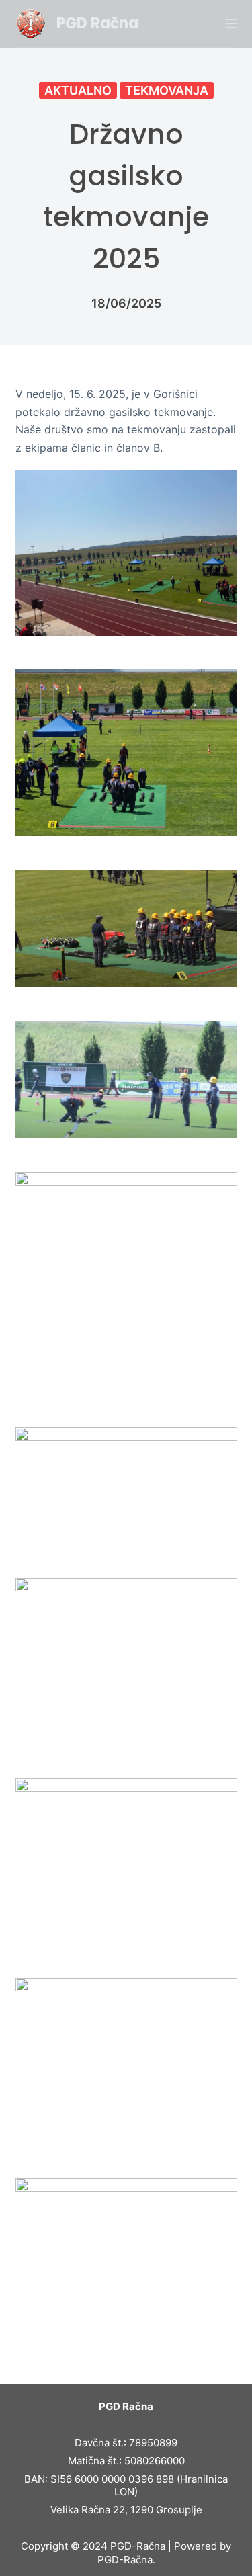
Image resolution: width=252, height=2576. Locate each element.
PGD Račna (97, 23)
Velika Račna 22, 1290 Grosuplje (126, 2510)
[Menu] (231, 24)
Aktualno (78, 90)
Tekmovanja (167, 90)
